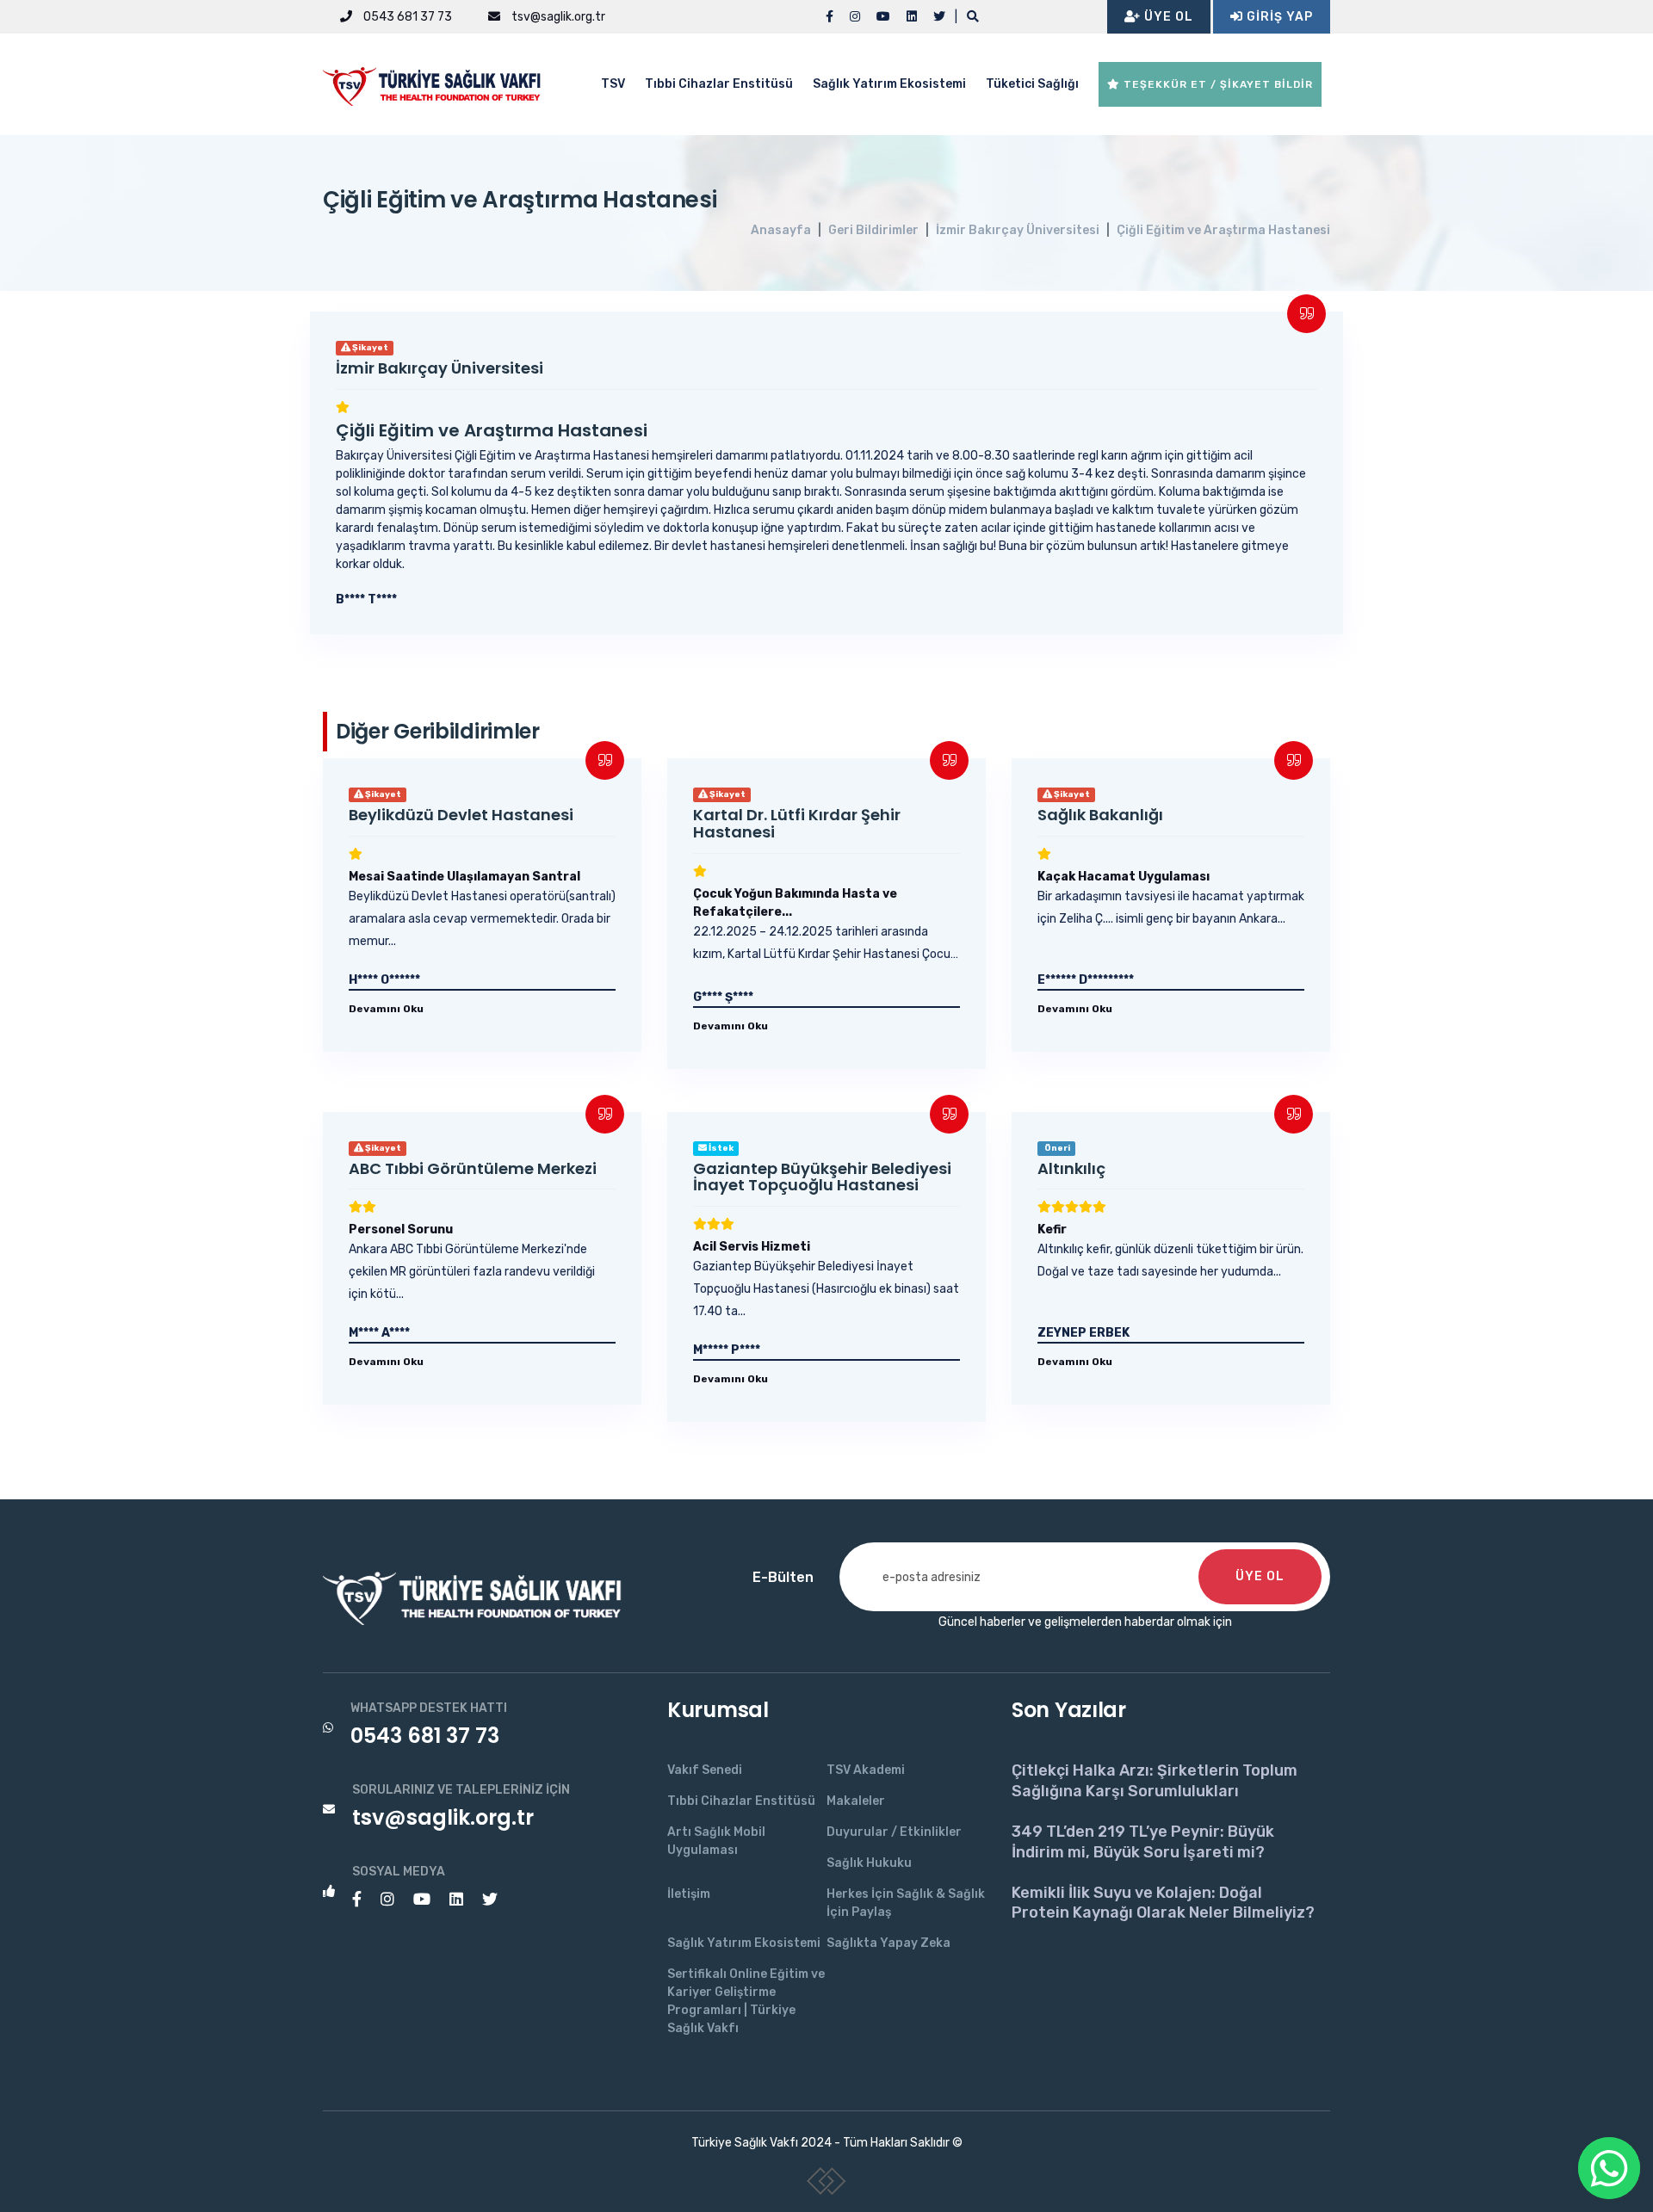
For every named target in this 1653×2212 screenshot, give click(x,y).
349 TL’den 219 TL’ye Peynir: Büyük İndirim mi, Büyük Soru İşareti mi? (1143, 1841)
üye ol (1260, 1576)
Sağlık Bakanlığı (1100, 815)
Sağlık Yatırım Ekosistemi (889, 84)
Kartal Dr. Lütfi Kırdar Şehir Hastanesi (797, 823)
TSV (613, 84)
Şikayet (369, 348)
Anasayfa (781, 230)
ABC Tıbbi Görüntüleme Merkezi (473, 1168)
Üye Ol (1167, 17)
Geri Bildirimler (873, 230)
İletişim (689, 1894)
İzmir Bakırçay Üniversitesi (1018, 230)
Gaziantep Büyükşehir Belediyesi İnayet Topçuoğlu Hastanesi (822, 1177)
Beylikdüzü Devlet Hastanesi (461, 815)
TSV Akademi (866, 1770)
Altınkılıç (1071, 1168)
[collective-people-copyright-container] (827, 2184)
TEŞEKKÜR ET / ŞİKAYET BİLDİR (1217, 84)
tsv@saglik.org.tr (557, 17)
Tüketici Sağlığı (1032, 84)
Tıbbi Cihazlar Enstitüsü (719, 84)
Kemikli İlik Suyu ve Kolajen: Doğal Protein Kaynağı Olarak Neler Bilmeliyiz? (1163, 1903)
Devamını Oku (386, 1009)
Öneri (1056, 1148)
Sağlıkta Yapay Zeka (888, 1943)
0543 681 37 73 (406, 17)
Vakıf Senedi (705, 1770)
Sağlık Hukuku (869, 1863)
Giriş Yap (1278, 17)
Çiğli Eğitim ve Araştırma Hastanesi (1223, 230)
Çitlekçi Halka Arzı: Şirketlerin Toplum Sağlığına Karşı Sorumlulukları (1155, 1780)
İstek (720, 1148)
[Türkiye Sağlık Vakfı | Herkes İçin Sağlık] (439, 83)
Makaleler (856, 1801)
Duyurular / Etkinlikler (894, 1832)
